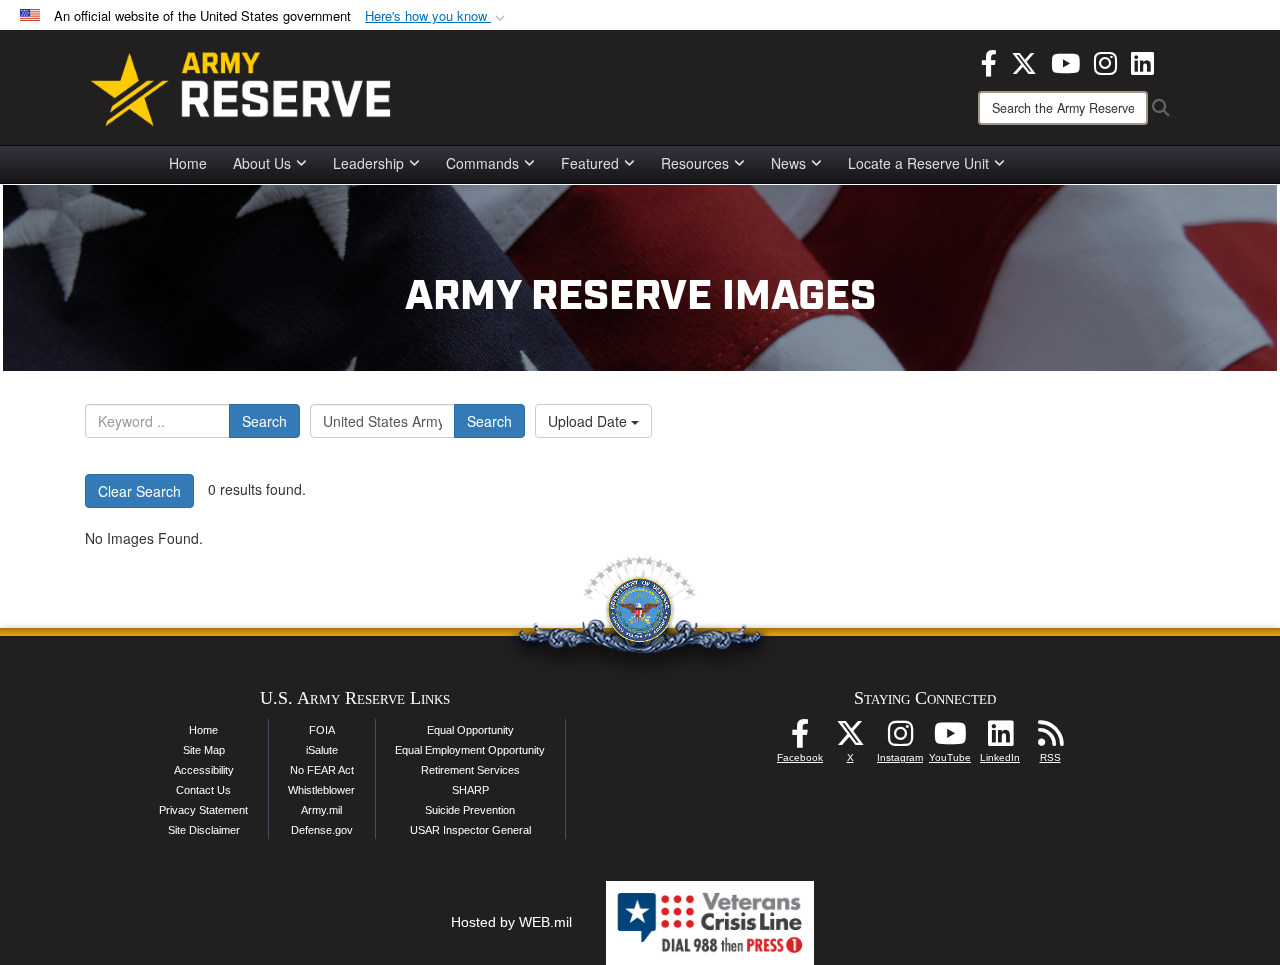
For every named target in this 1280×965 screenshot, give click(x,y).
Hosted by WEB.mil (511, 922)
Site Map (204, 750)
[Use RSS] (1050, 739)
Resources (695, 163)
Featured (590, 163)
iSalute (322, 750)
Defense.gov (322, 830)
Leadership (368, 163)
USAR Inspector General (470, 830)
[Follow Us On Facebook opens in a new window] (800, 739)
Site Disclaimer (204, 830)
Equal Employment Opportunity (470, 750)
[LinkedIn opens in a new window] (1142, 61)
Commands (482, 163)
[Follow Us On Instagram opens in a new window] (900, 739)
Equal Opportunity (470, 730)
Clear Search (139, 491)
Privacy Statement (203, 810)
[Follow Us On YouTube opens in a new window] (950, 739)
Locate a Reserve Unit (918, 163)
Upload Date (589, 421)
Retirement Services (470, 770)
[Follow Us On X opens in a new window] (850, 739)
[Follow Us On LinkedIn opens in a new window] (1000, 739)
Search (264, 421)
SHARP (470, 790)
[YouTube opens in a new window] (1065, 61)
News (788, 163)
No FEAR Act (322, 770)
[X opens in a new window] (1024, 61)
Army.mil (321, 810)
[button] (437, 16)
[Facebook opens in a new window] (989, 61)
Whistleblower (321, 790)
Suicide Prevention (470, 810)
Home (188, 163)
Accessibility (204, 770)
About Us (262, 163)
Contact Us (203, 790)
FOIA (322, 730)
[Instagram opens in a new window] (1105, 61)
